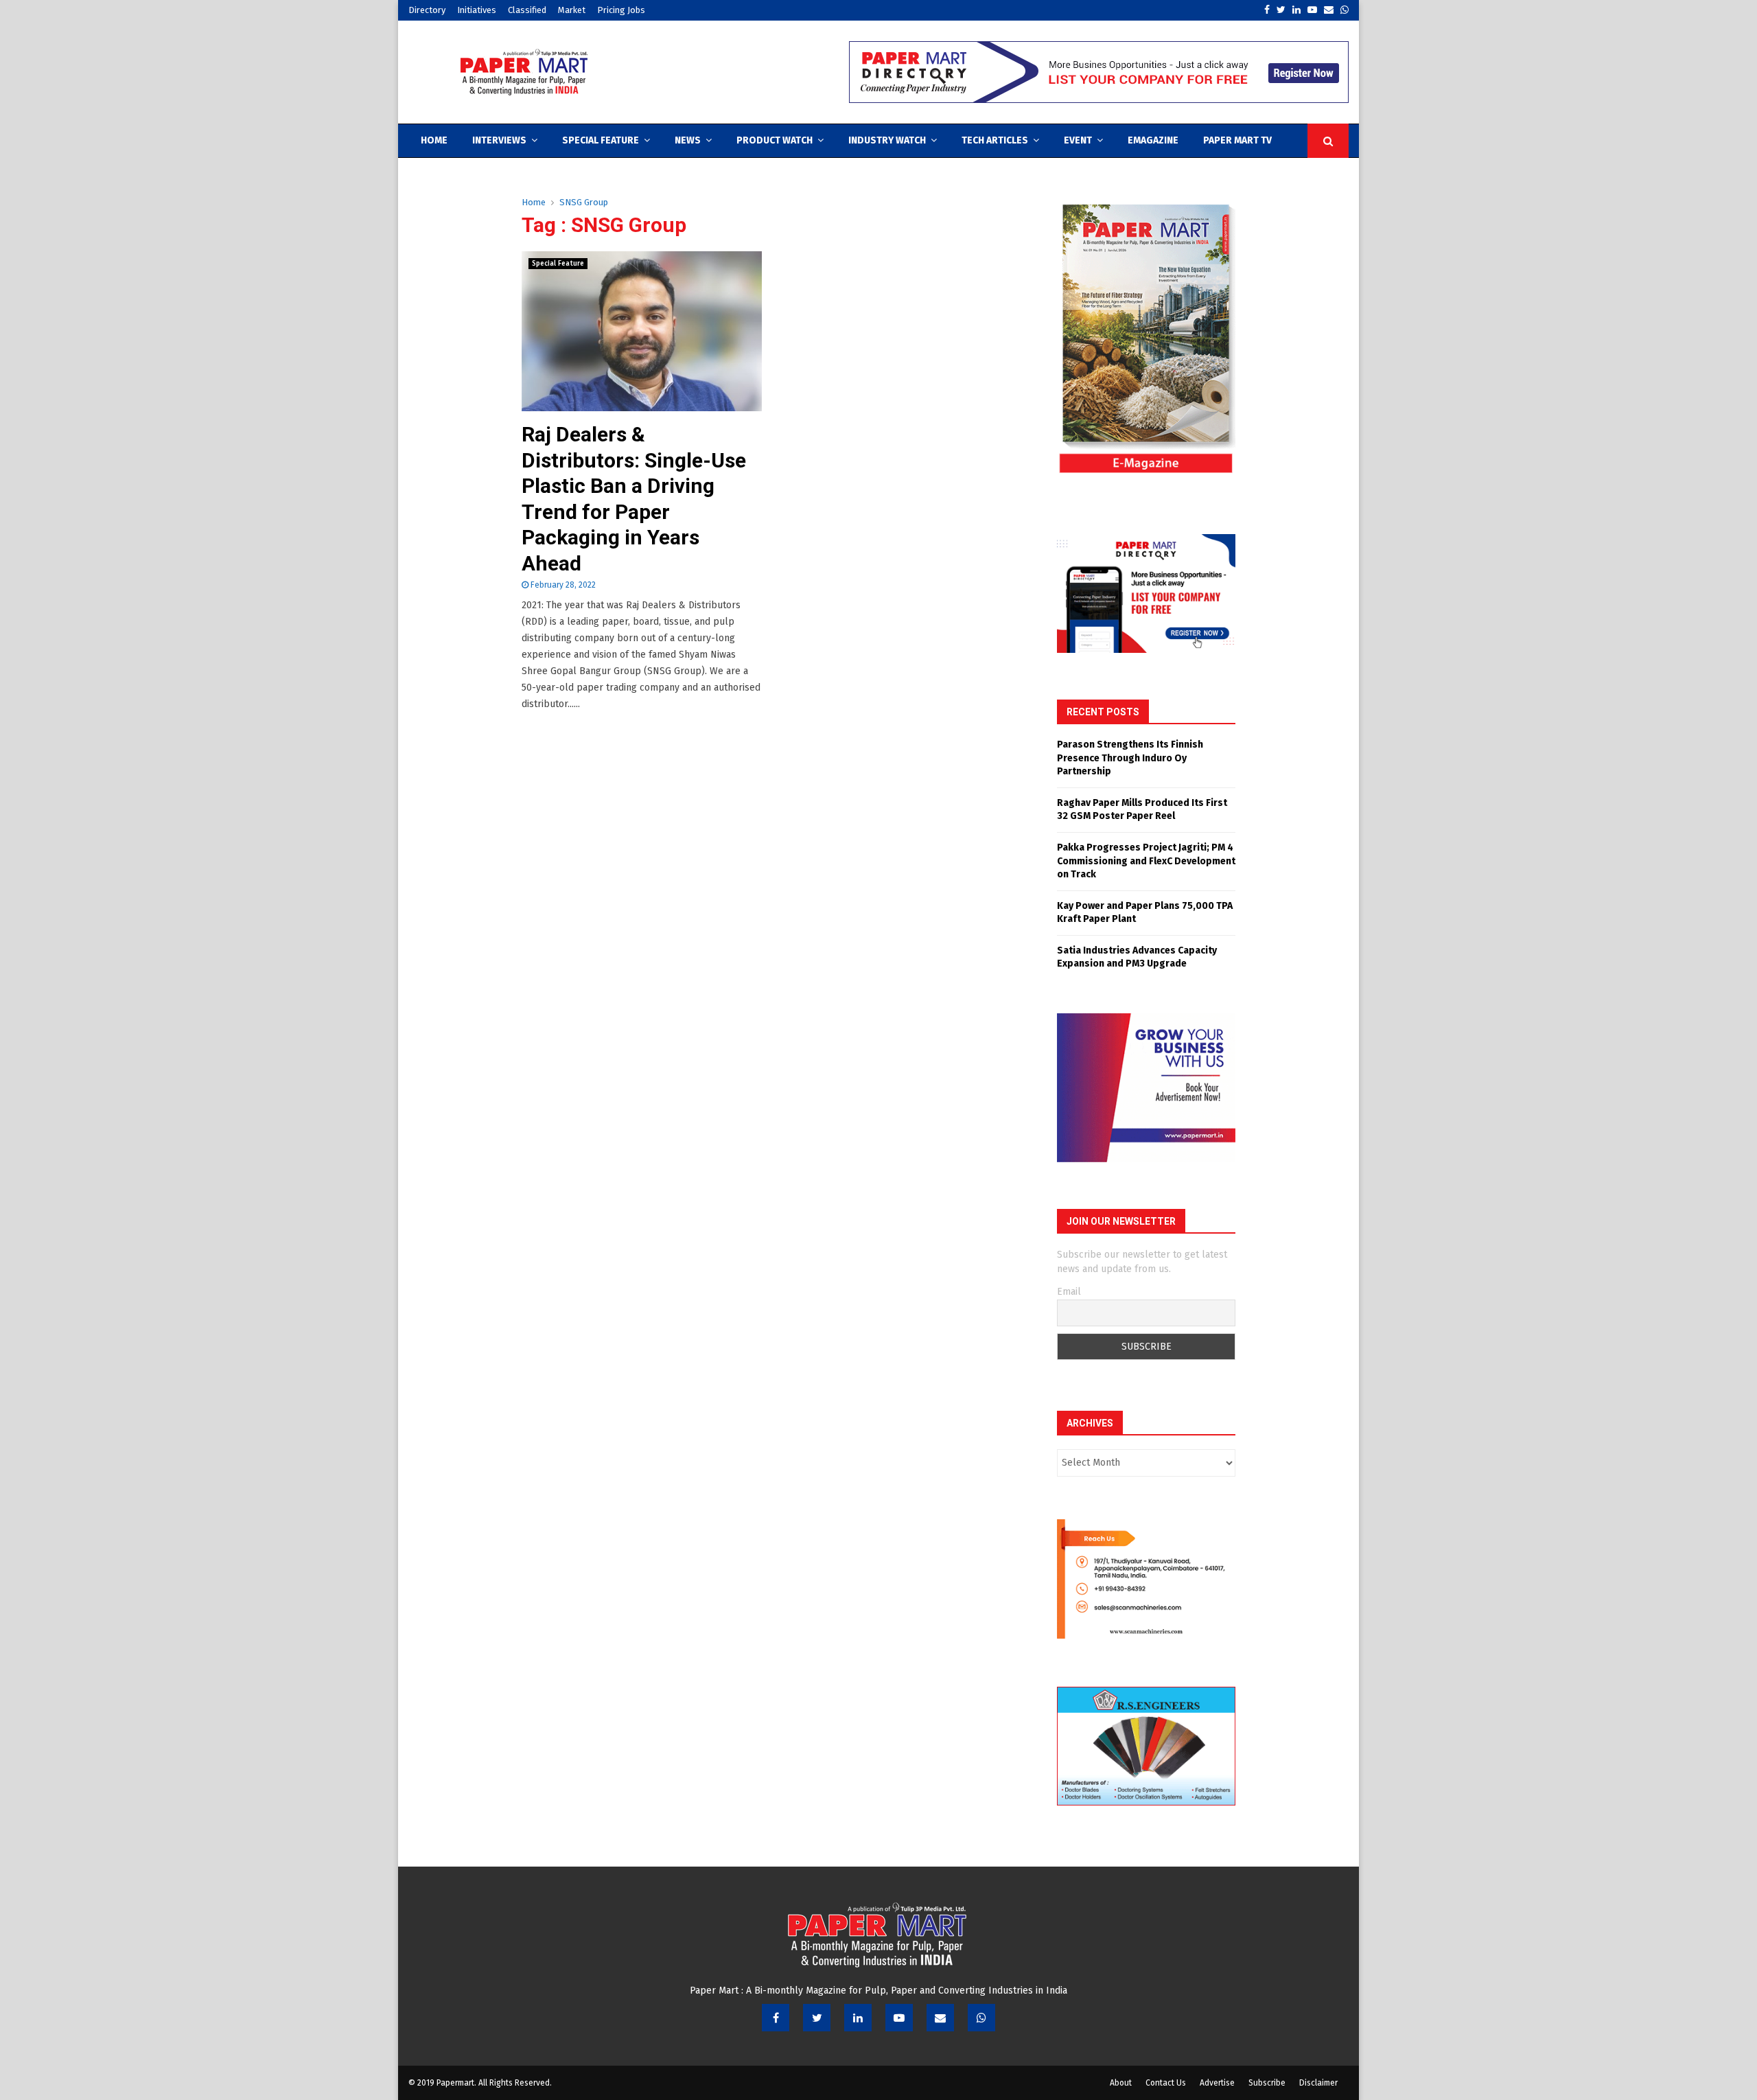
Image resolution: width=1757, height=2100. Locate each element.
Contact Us (1166, 2083)
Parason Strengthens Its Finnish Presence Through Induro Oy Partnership (1130, 758)
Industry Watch (887, 140)
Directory (427, 10)
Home (434, 140)
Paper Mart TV (1237, 140)
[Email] (940, 2018)
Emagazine (1153, 140)
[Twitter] (817, 2018)
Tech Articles (995, 140)
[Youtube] (899, 2018)
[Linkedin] (858, 2018)
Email (1069, 1292)
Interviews (499, 140)
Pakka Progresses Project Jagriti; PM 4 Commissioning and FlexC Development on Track (1146, 861)
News (688, 140)
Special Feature (601, 140)
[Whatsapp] (981, 2018)
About (1121, 2083)
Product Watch (775, 140)
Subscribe (1267, 2083)
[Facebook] (776, 2018)
